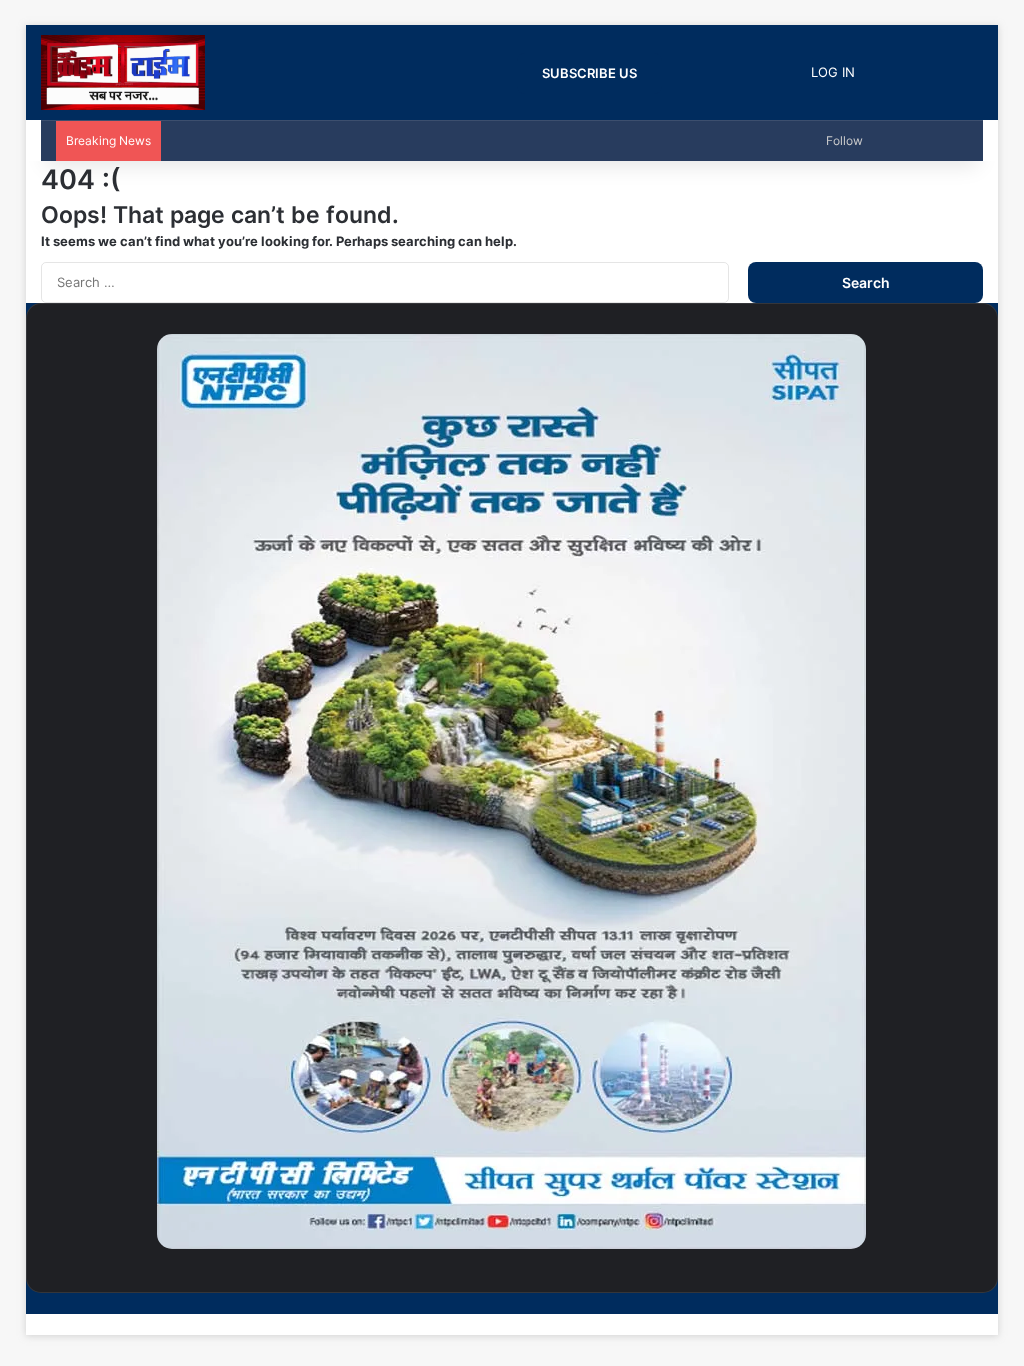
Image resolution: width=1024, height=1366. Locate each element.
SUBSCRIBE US (589, 73)
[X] (962, 1303)
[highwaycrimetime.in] (123, 72)
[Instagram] (930, 1303)
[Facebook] (978, 1303)
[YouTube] (946, 1303)
